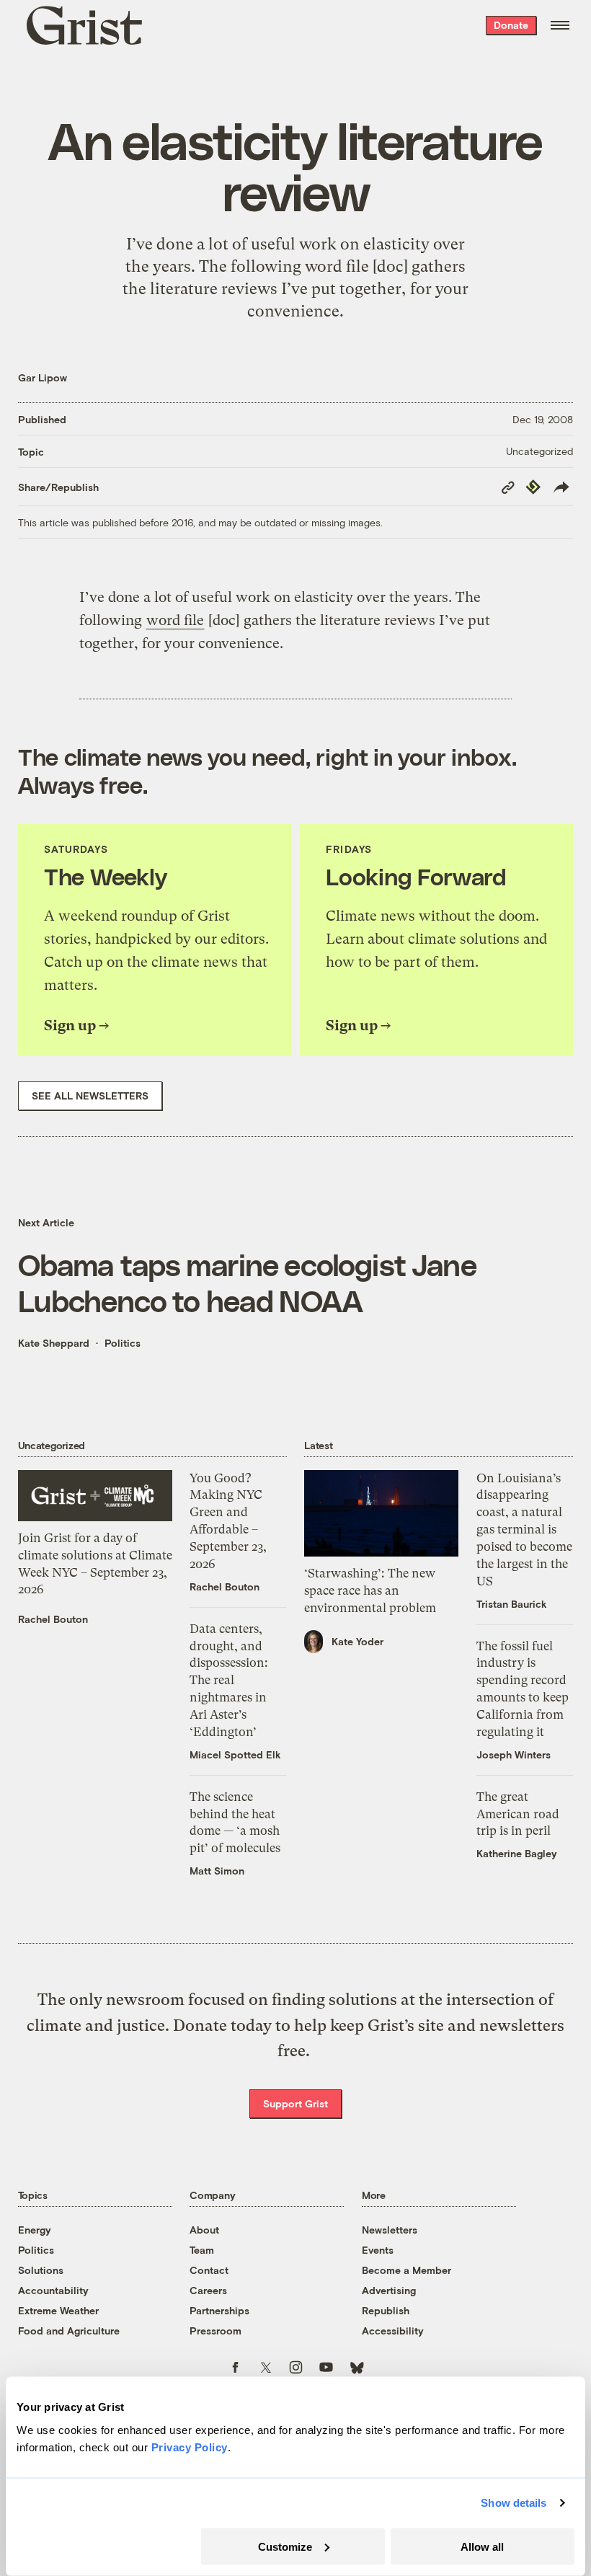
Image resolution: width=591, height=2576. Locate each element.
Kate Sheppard (54, 1343)
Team (202, 2250)
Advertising (389, 2290)
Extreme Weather (58, 2310)
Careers (208, 2290)
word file (175, 620)
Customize (285, 2546)
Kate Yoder (357, 1641)
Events (378, 2250)
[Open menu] (560, 25)
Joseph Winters (514, 1754)
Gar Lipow (43, 377)
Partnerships (219, 2310)
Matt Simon (217, 1871)
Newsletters (390, 2230)
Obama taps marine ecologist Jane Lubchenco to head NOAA (247, 1282)
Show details (514, 2503)
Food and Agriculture (69, 2331)
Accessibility (393, 2331)
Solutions (41, 2270)
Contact (209, 2270)
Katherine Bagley (517, 1853)
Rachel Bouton (53, 1619)
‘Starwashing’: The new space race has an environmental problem (370, 1590)
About (204, 2230)
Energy (35, 2230)
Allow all (482, 2546)
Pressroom (215, 2331)
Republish (386, 2310)
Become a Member (406, 2270)
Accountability (53, 2290)
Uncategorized (539, 451)
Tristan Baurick (512, 1604)
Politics (123, 1343)
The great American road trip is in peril (518, 1814)
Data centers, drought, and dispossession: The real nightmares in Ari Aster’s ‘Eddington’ (229, 1680)
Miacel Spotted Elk (235, 1754)
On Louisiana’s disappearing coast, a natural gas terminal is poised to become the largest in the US (524, 1530)
